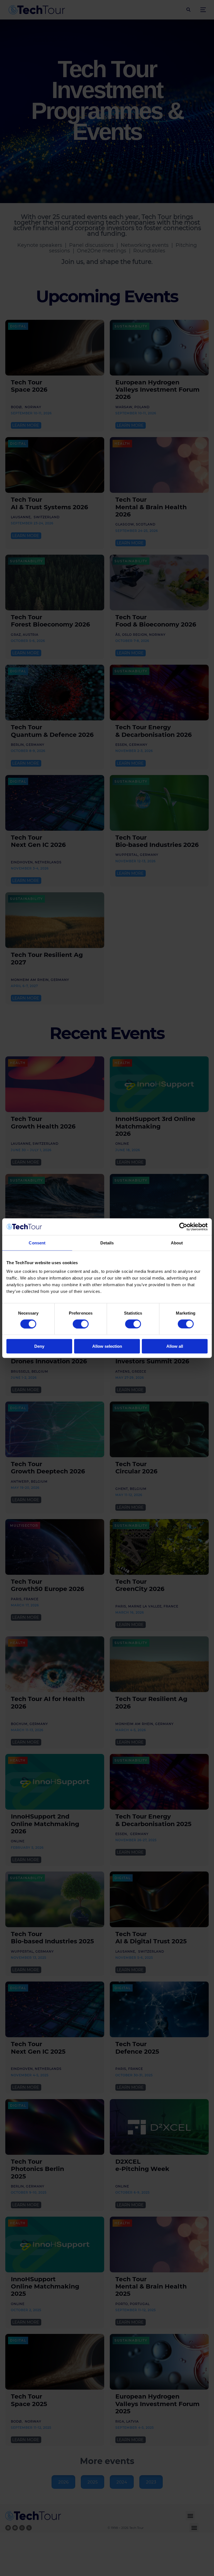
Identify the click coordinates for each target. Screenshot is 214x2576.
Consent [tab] (37, 1243)
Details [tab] (107, 1243)
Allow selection (107, 1346)
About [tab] (177, 1243)
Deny (39, 1346)
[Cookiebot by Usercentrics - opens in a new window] (183, 1227)
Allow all (175, 1346)
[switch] (81, 1324)
